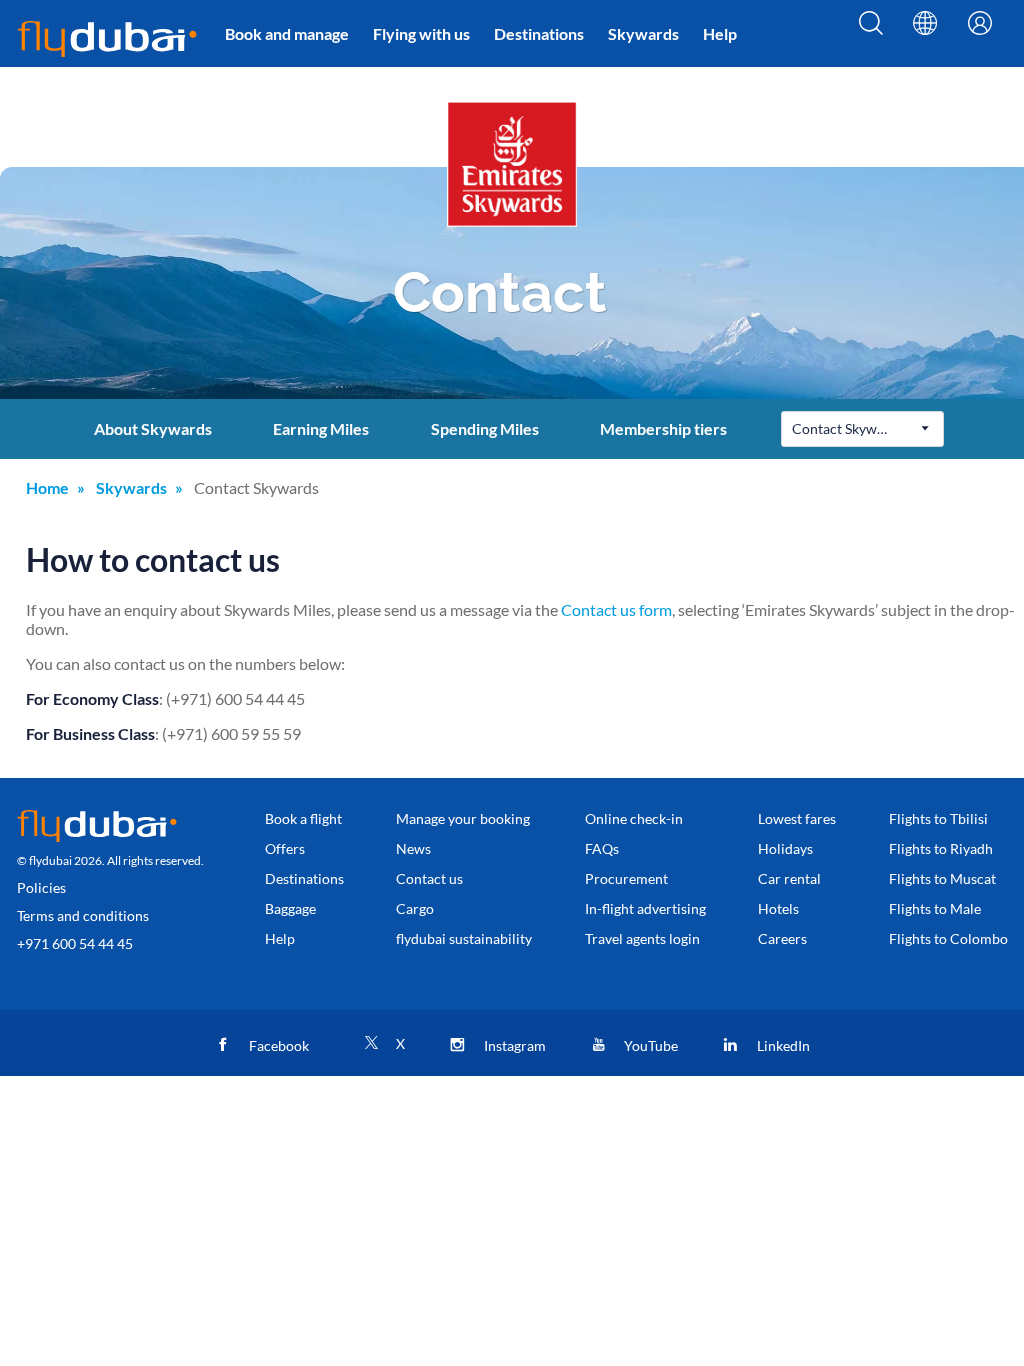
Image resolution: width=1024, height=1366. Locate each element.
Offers (285, 848)
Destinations (539, 33)
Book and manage (287, 33)
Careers (782, 938)
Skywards (643, 33)
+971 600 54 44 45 (75, 943)
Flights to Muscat (942, 878)
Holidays (785, 848)
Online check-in (634, 818)
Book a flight (303, 818)
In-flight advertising (645, 908)
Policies (41, 887)
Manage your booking (463, 818)
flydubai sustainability (464, 938)
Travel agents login (642, 938)
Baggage (290, 908)
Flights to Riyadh (941, 848)
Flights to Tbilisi (938, 818)
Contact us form (616, 609)
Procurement (626, 878)
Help (720, 33)
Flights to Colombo (948, 938)
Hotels (778, 908)
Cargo (415, 908)
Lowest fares (797, 818)
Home (47, 487)
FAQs (602, 848)
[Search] (871, 37)
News (413, 848)
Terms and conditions (83, 915)
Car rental (789, 878)
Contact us (429, 878)
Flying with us (421, 33)
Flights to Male (935, 908)
